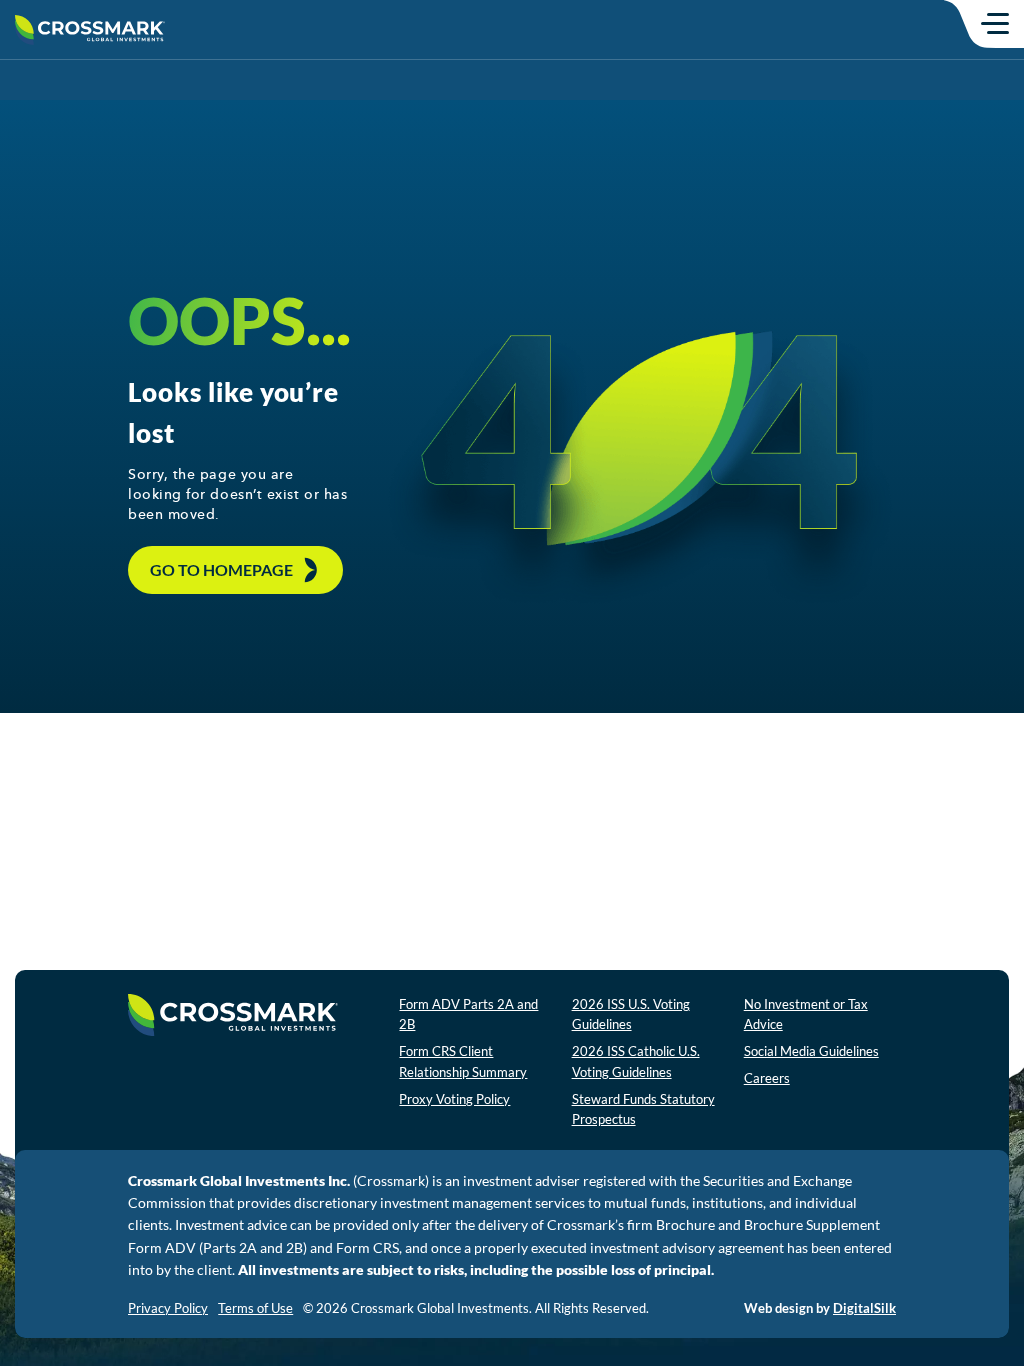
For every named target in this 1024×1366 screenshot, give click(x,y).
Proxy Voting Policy (454, 1099)
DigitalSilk (864, 1308)
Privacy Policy (168, 1308)
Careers (767, 1078)
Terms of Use (255, 1308)
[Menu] (995, 23)
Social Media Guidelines (811, 1051)
